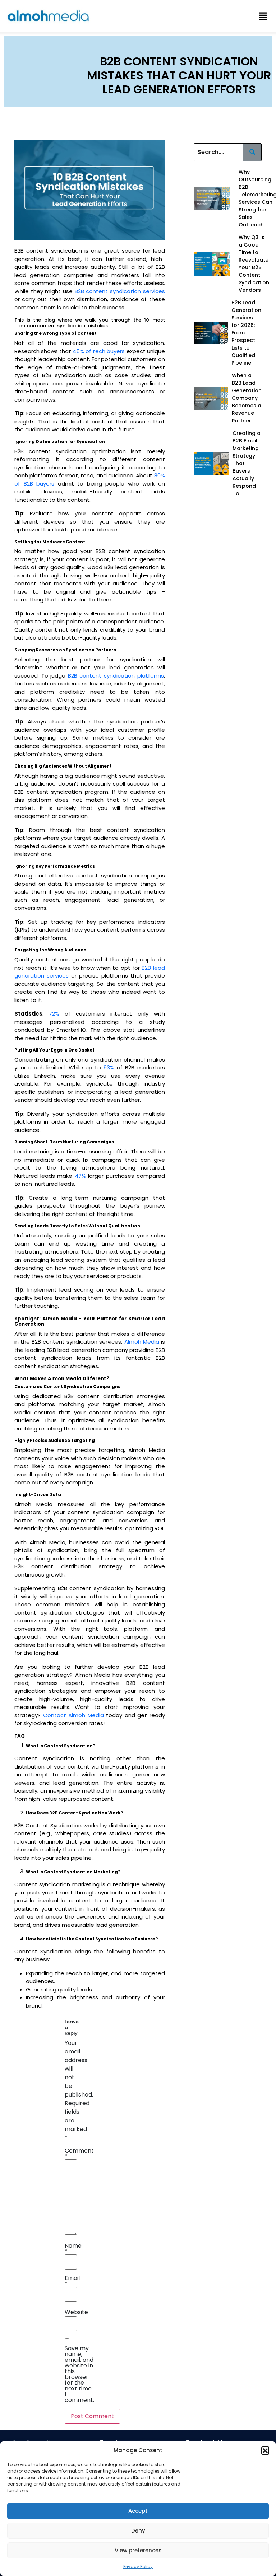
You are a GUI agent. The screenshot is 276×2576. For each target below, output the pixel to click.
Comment (79, 2154)
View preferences (138, 2550)
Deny (138, 2531)
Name (73, 2249)
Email (72, 2281)
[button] (265, 2450)
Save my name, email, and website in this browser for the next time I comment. (79, 2374)
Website (76, 2312)
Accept (138, 2511)
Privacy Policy (138, 2566)
